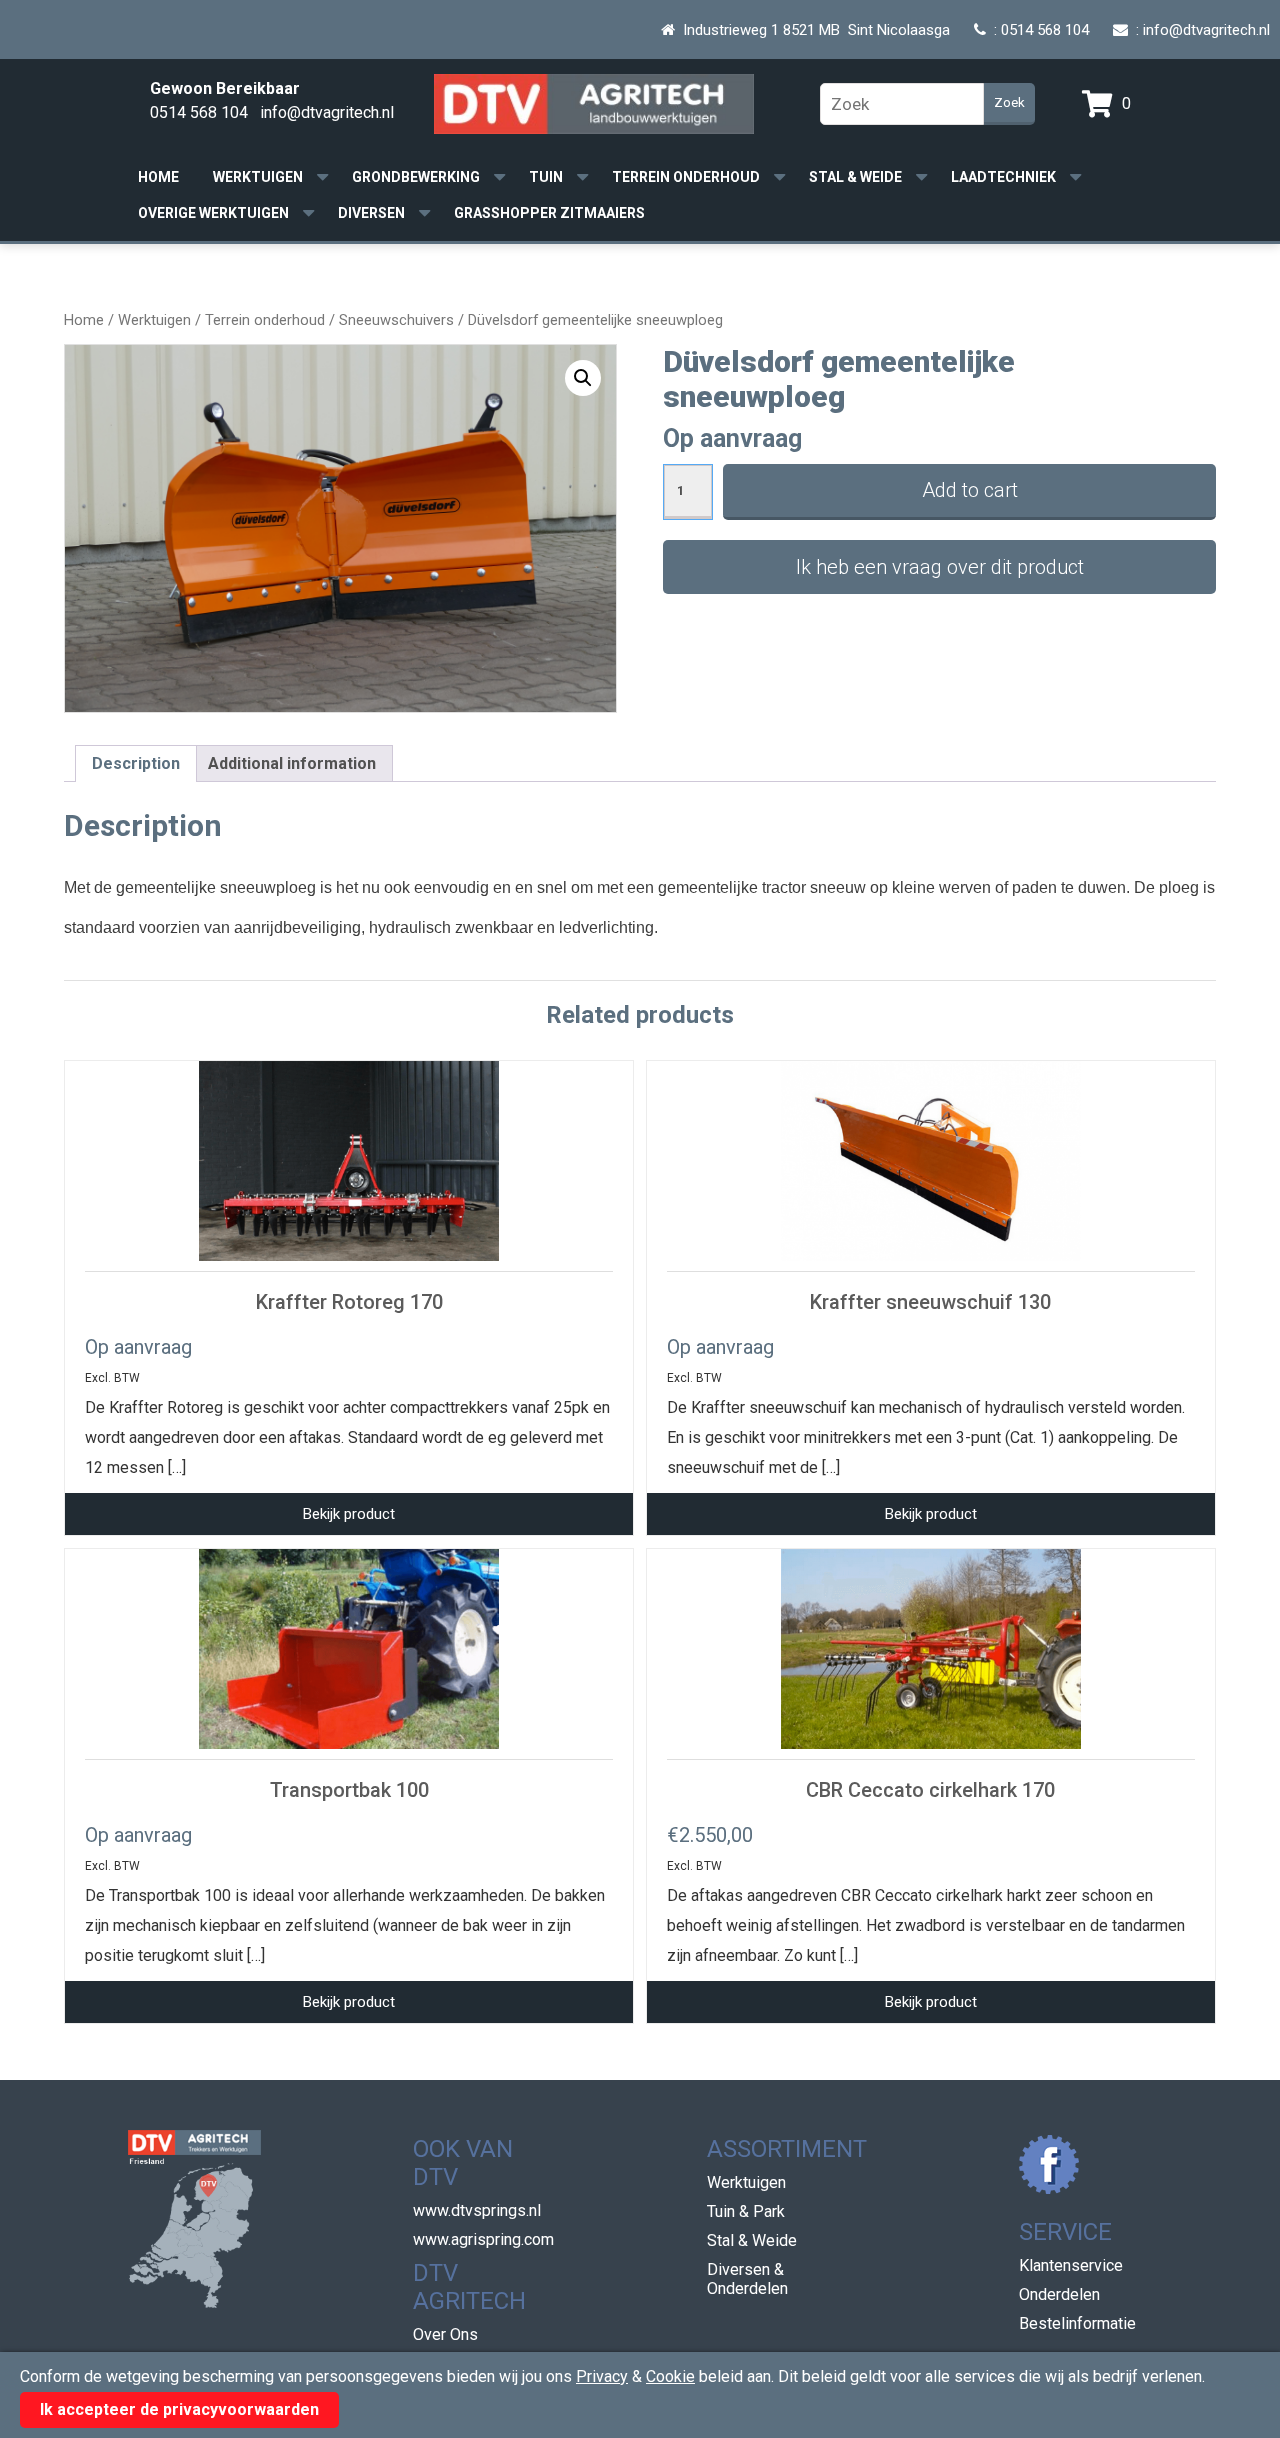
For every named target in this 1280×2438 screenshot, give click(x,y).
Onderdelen (1059, 2294)
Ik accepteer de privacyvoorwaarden (179, 2409)
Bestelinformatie (1077, 2323)
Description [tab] (136, 763)
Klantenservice (1071, 2265)
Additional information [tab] (292, 763)
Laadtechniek (1003, 177)
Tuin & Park (746, 2211)
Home (158, 177)
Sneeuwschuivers (396, 320)
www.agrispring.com (483, 2239)
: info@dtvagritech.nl (1199, 30)
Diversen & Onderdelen (747, 2279)
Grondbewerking (416, 177)
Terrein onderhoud (686, 177)
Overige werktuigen (213, 213)
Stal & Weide (855, 177)
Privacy (602, 2376)
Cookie (670, 2376)
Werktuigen (258, 177)
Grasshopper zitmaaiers (549, 213)
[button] (583, 378)
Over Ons (445, 2334)
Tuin (546, 177)
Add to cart (970, 490)
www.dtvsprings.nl (477, 2210)
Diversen (371, 213)
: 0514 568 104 (1037, 30)
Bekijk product (349, 1514)
